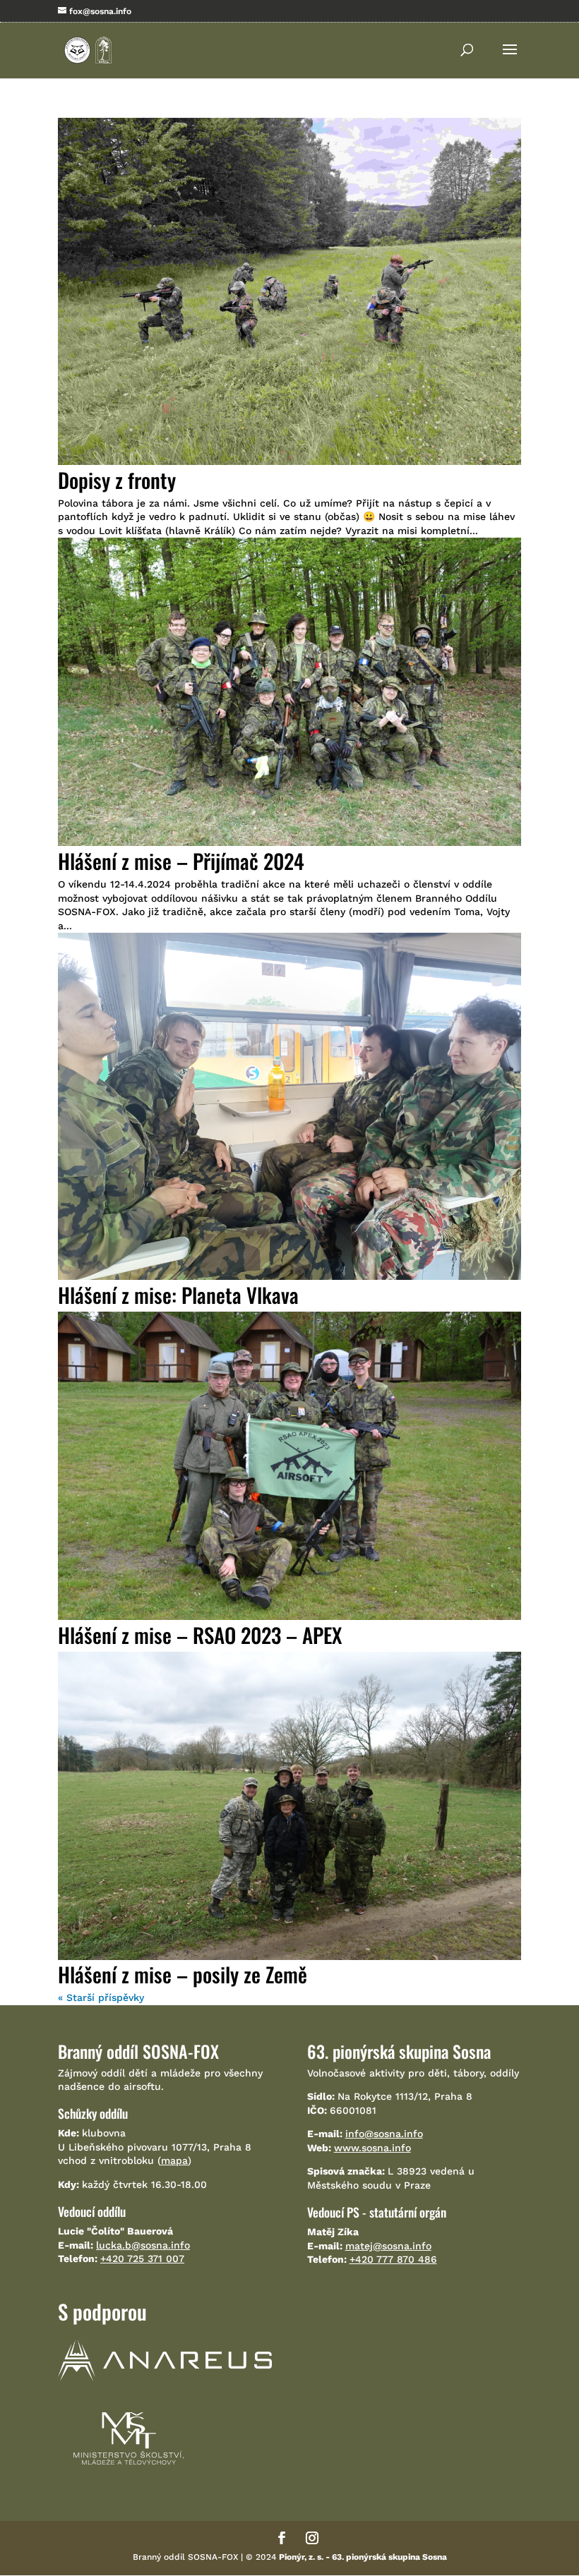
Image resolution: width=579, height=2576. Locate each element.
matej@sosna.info (388, 2246)
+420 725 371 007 (142, 2258)
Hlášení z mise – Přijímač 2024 (181, 860)
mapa (174, 2160)
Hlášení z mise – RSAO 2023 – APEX (200, 1634)
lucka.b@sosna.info (143, 2245)
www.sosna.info (372, 2148)
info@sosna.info (384, 2134)
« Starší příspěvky (101, 1997)
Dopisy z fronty (117, 479)
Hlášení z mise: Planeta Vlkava (178, 1294)
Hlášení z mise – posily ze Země (183, 1974)
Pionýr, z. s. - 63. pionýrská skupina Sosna (363, 2557)
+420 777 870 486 (393, 2259)
